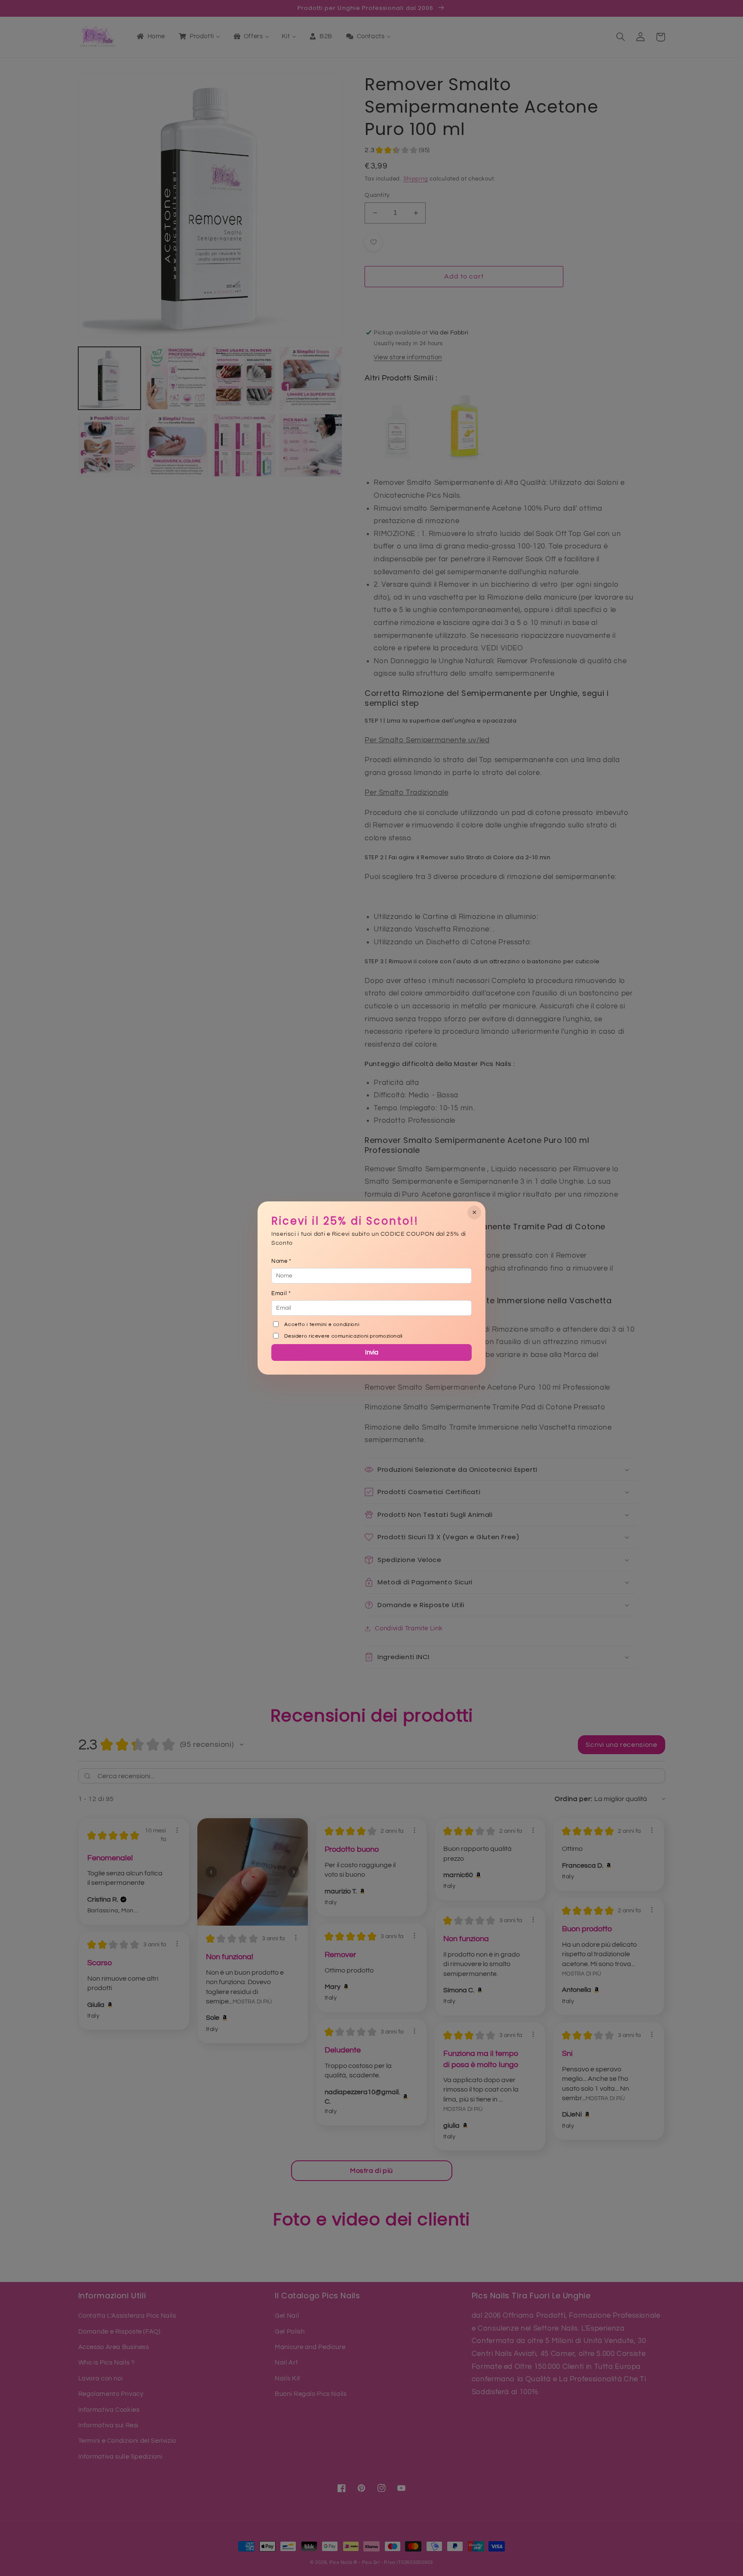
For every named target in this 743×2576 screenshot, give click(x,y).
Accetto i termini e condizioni (322, 1325)
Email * (281, 1293)
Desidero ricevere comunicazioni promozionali (343, 1336)
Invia (372, 1352)
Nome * (281, 1261)
